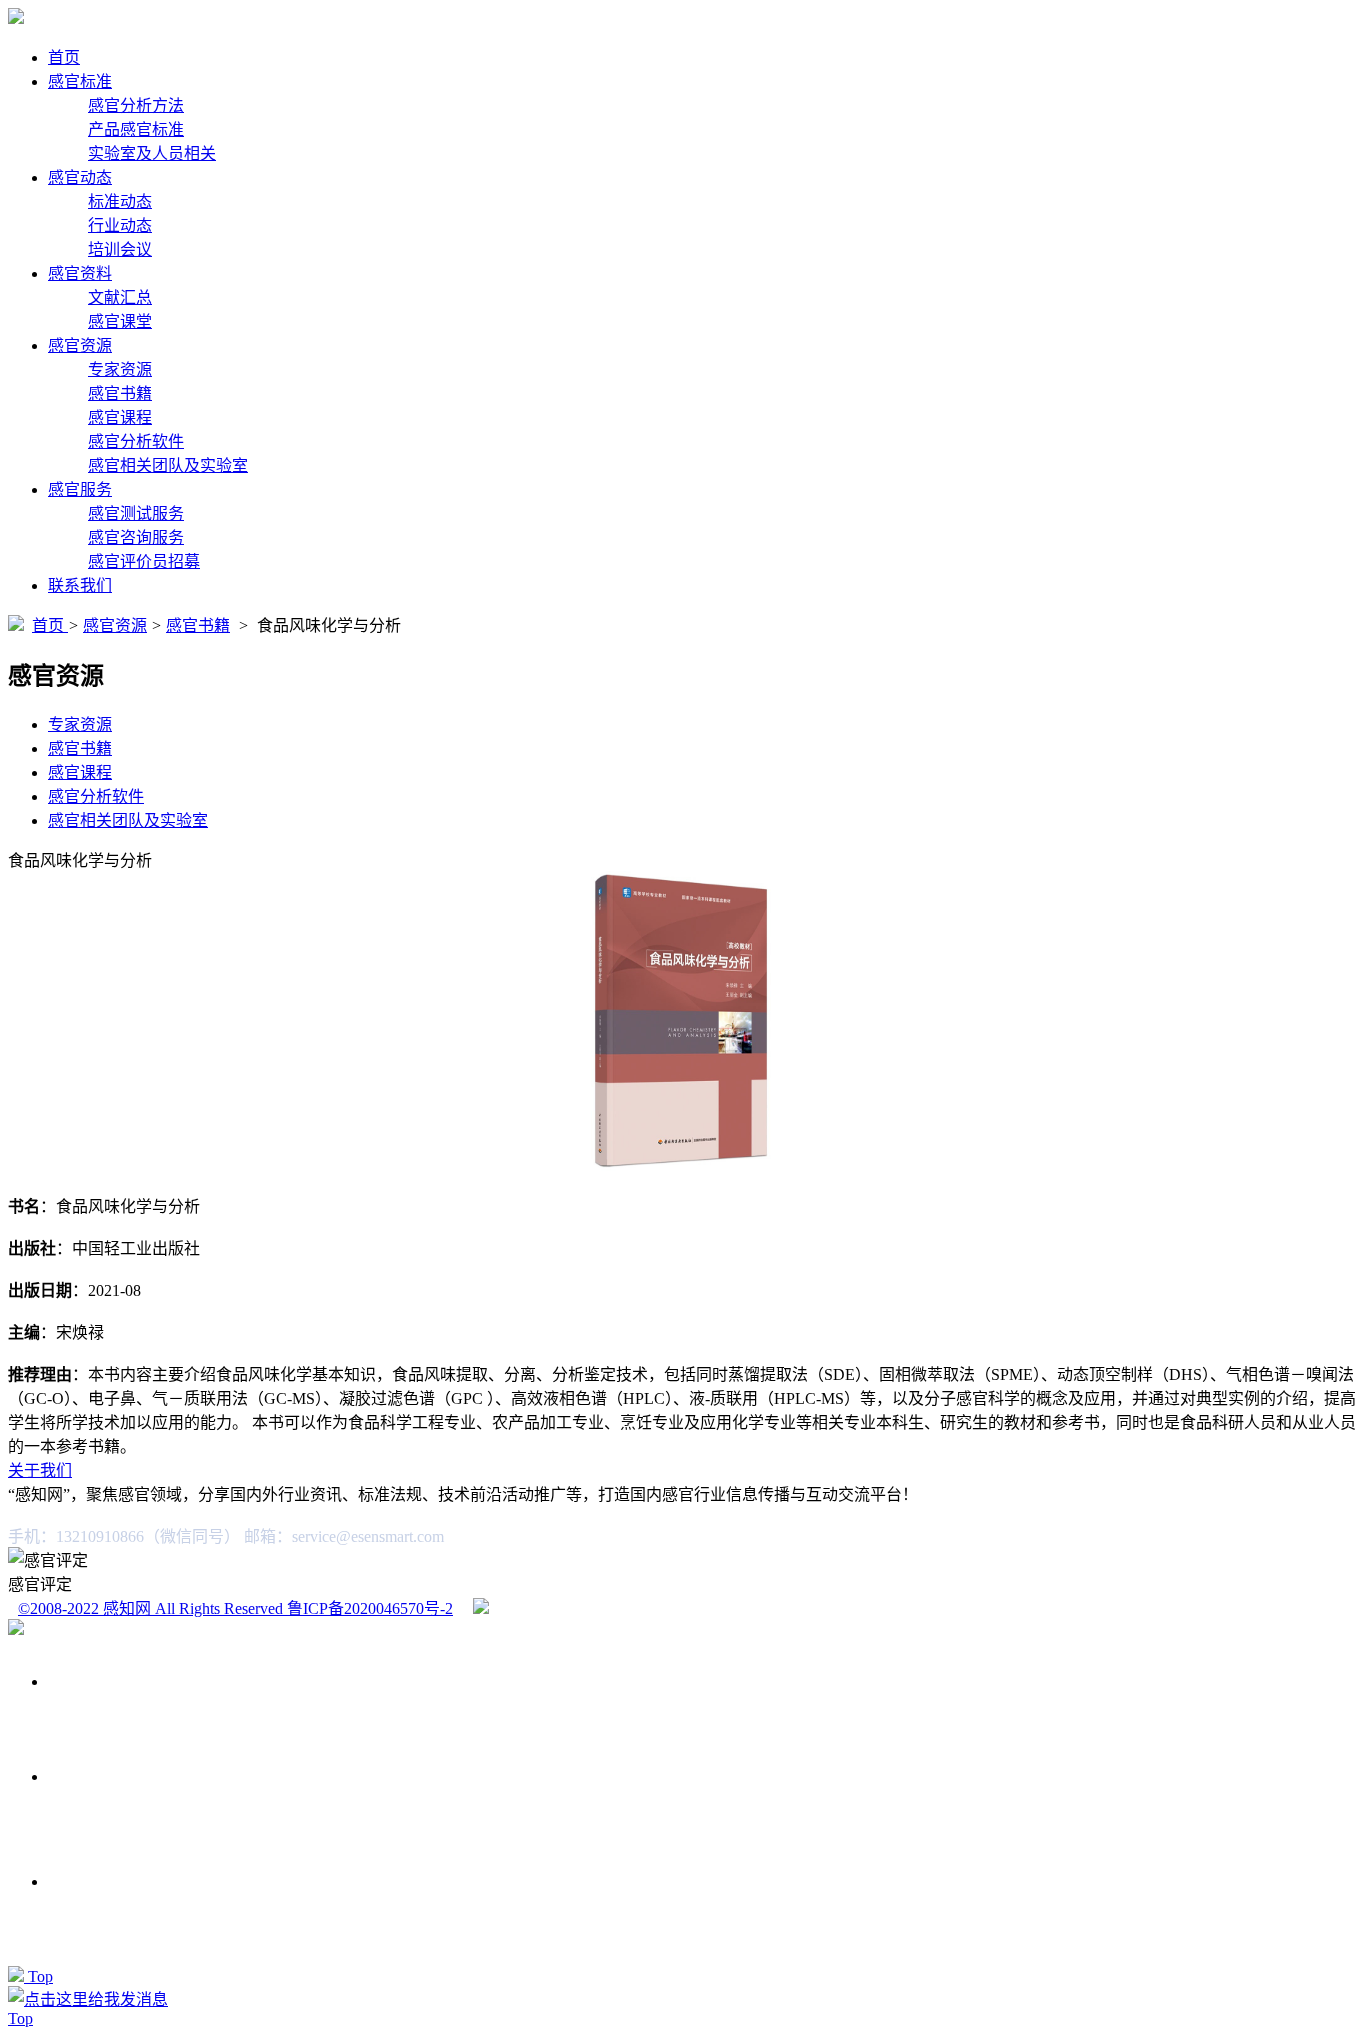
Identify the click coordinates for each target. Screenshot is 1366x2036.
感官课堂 (120, 321)
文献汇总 (120, 297)
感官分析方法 (136, 105)
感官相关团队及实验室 (168, 465)
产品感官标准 (136, 129)
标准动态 (120, 201)
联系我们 (80, 585)
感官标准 (80, 81)
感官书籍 (120, 393)
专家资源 (120, 369)
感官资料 (80, 273)
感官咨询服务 (136, 537)
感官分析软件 (136, 441)
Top (40, 1976)
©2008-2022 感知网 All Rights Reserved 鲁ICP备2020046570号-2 (235, 1608)
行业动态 (120, 225)
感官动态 (80, 177)
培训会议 (120, 249)
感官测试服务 (136, 513)
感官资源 (80, 345)
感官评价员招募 (144, 561)
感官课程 (120, 417)
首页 (64, 57)
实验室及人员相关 (152, 153)
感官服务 (80, 489)
